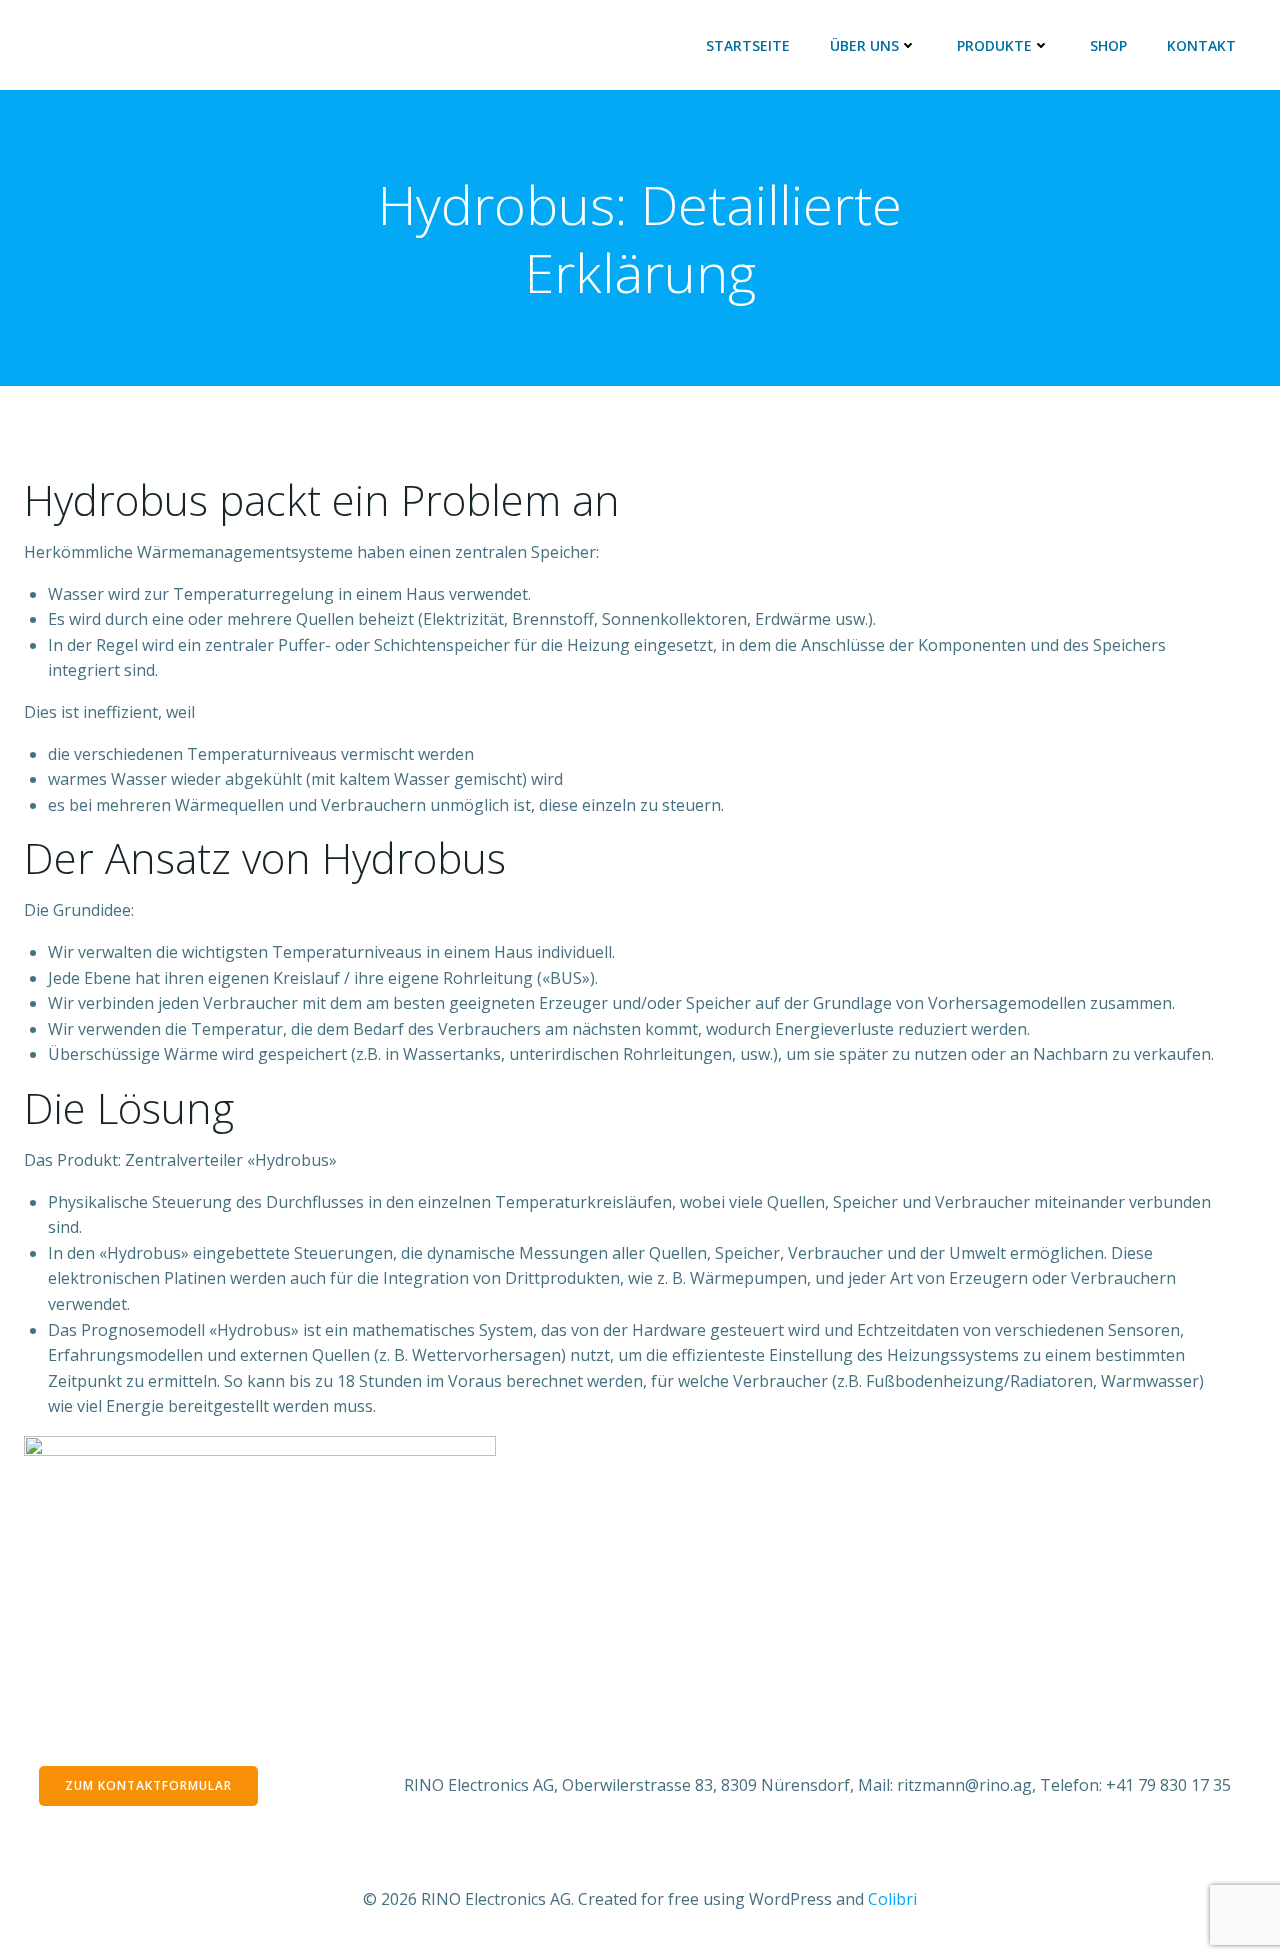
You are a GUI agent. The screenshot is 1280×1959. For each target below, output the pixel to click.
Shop (1108, 45)
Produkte (994, 45)
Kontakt (1201, 45)
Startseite (748, 45)
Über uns (864, 45)
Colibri (892, 1899)
